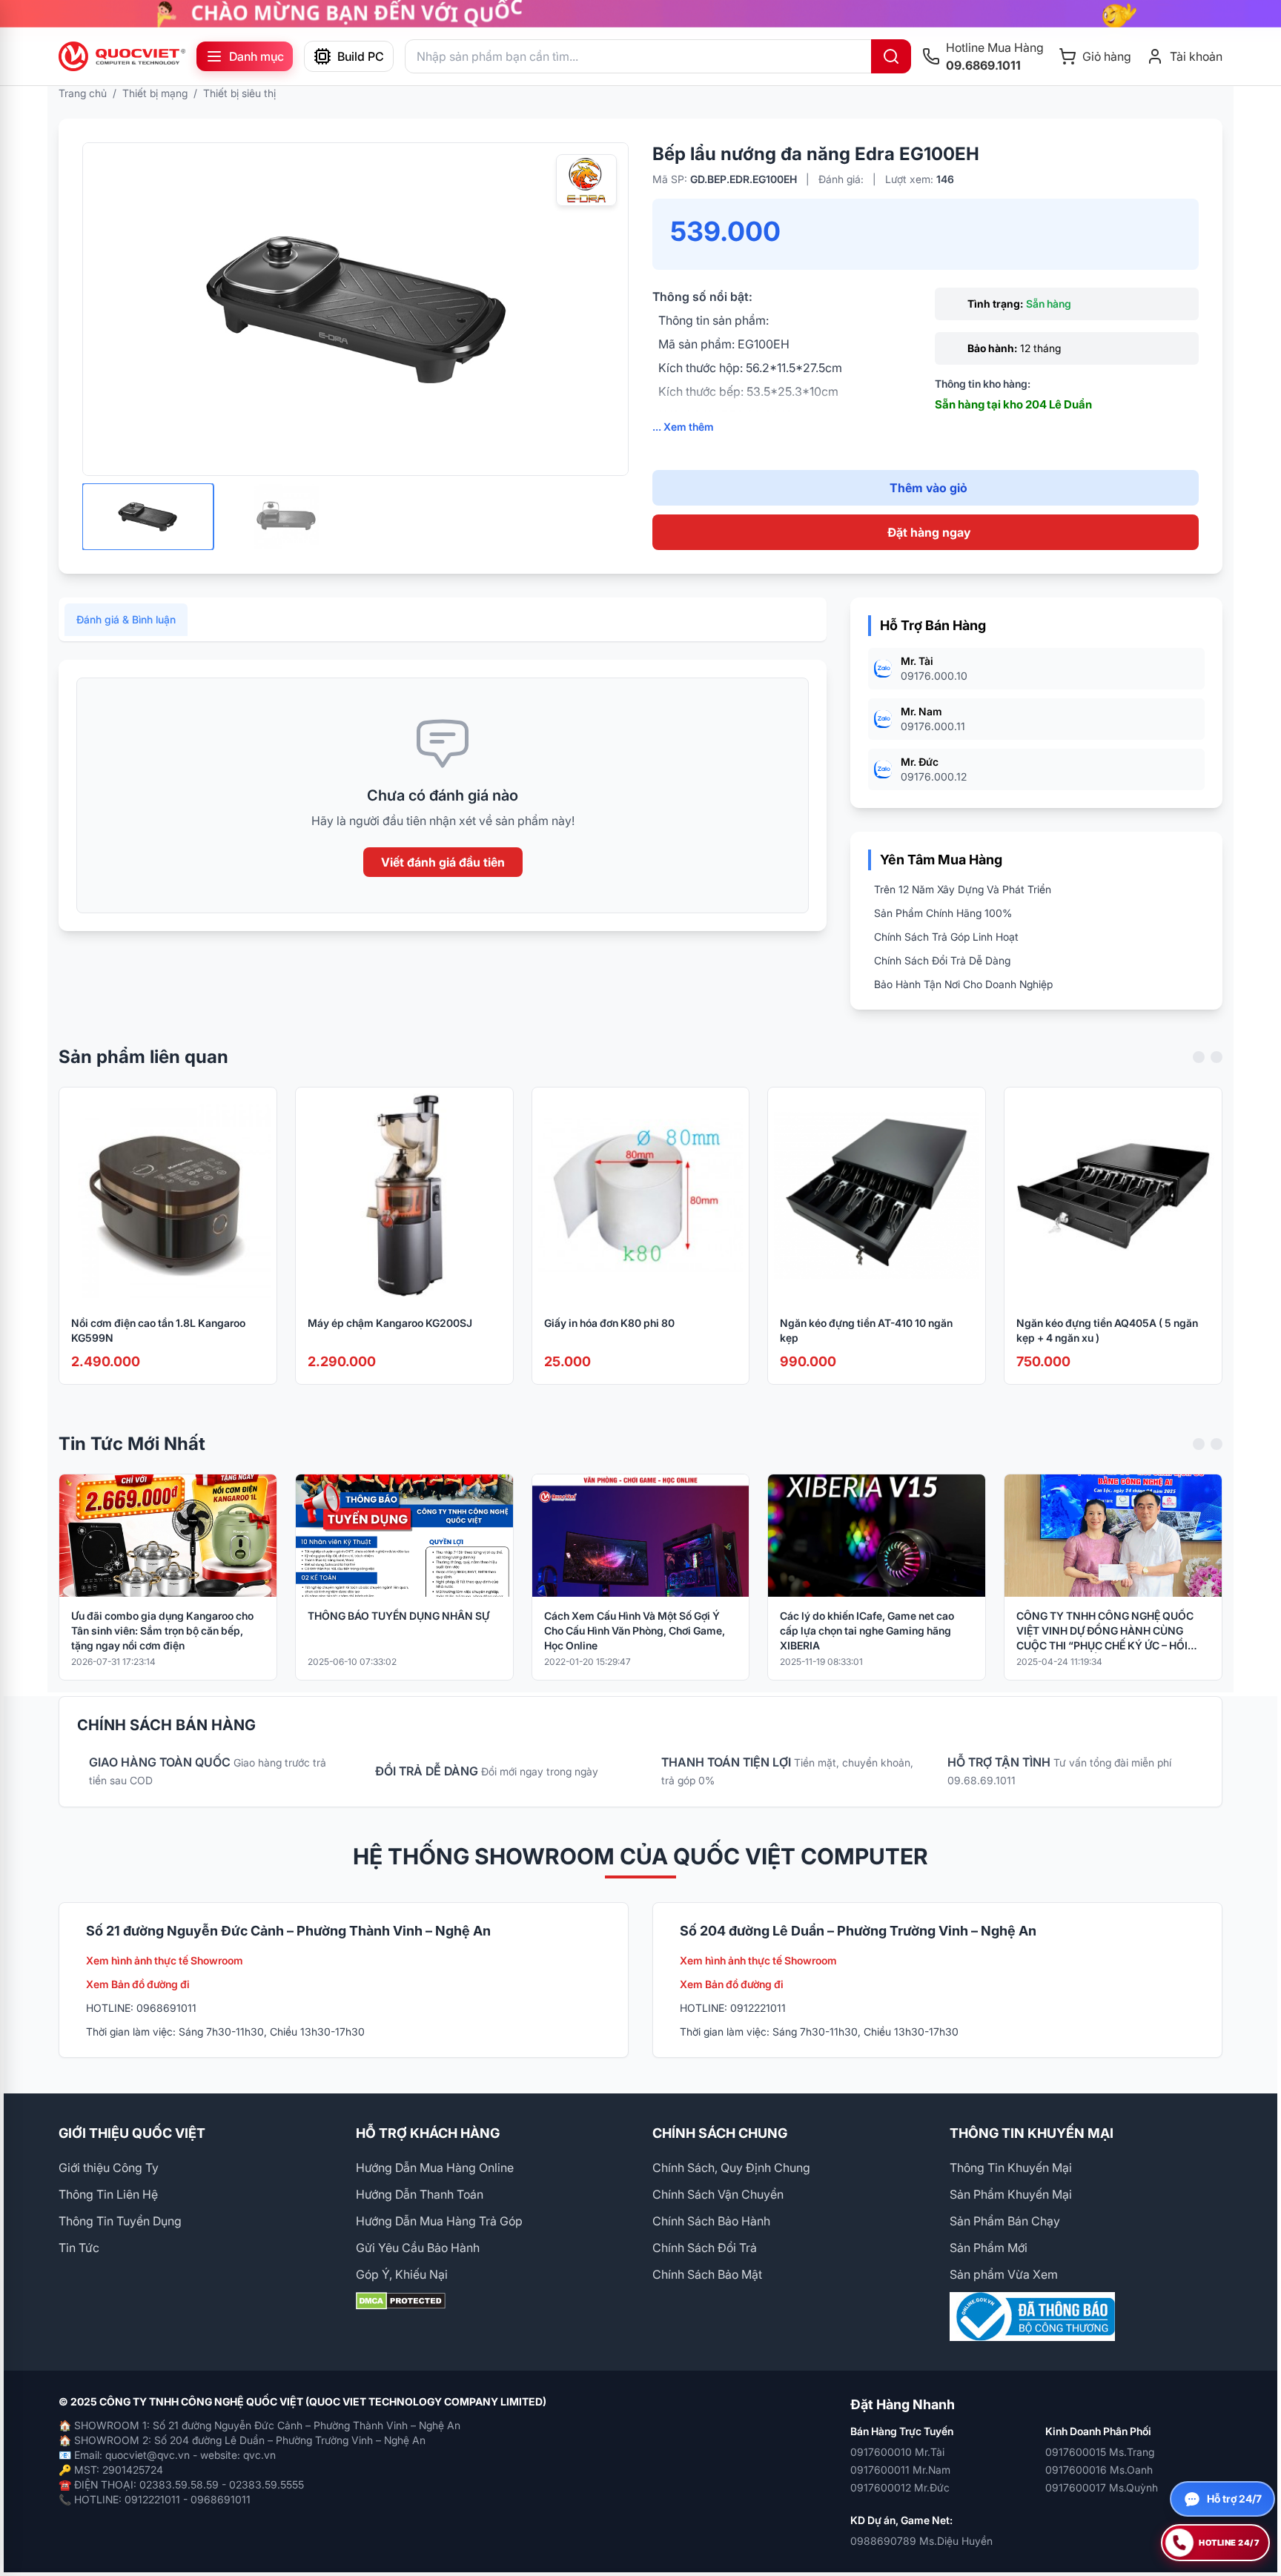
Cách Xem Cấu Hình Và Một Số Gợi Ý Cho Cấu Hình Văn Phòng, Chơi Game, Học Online (635, 1630)
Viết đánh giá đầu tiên (443, 862)
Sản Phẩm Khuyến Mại (1011, 2194)
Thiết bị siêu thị (239, 93)
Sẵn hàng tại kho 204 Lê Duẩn (1013, 404)
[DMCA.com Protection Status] (493, 2301)
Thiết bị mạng (155, 93)
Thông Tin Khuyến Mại (1011, 2168)
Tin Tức (79, 2248)
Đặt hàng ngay (929, 532)
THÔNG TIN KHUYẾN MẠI (1032, 2133)
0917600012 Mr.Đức (900, 2487)
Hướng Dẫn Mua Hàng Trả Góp (439, 2221)
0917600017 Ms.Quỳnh (1102, 2487)
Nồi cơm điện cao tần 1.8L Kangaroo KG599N (158, 1330)
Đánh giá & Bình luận (126, 619)
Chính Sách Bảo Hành (711, 2221)
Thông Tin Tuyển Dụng (120, 2221)
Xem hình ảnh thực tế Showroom (165, 1960)
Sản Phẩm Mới (989, 2248)
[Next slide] (1217, 1057)
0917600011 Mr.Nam (900, 2470)
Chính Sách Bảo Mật (707, 2274)
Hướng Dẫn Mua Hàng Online (435, 2168)
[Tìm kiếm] (891, 56)
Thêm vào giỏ (929, 488)
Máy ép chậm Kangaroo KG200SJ (390, 1323)
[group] (640, 14)
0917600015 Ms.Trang (1100, 2452)
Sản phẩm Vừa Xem (1004, 2274)
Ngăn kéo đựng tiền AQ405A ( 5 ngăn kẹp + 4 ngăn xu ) (1107, 1330)
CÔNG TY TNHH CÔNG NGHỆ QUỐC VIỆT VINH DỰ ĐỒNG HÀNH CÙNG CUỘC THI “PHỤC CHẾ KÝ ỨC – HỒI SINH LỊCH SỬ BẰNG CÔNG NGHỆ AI (1105, 1631)
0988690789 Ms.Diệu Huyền (921, 2541)
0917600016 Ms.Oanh (1099, 2470)
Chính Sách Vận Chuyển (718, 2194)
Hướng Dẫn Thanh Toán (420, 2194)
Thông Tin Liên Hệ (108, 2194)
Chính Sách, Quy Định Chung (731, 2168)
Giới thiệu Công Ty (109, 2168)
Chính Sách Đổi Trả (705, 2248)
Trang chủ (83, 93)
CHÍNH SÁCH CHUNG (720, 2133)
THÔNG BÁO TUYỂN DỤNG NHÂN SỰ (398, 1616)
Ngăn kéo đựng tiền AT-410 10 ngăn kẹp (866, 1330)
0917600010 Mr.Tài (897, 2452)
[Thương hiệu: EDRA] (586, 180)
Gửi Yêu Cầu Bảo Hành (418, 2248)
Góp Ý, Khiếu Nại (402, 2274)
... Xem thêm (683, 427)
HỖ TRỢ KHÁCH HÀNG (428, 2133)
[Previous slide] (1199, 1057)
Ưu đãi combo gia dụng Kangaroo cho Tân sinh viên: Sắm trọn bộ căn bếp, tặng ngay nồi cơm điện (162, 1630)
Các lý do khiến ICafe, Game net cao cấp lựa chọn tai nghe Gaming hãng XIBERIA (867, 1630)
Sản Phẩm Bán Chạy (1005, 2221)
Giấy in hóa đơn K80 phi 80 (609, 1323)
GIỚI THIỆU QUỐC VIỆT (132, 2133)
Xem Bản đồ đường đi (138, 1984)
